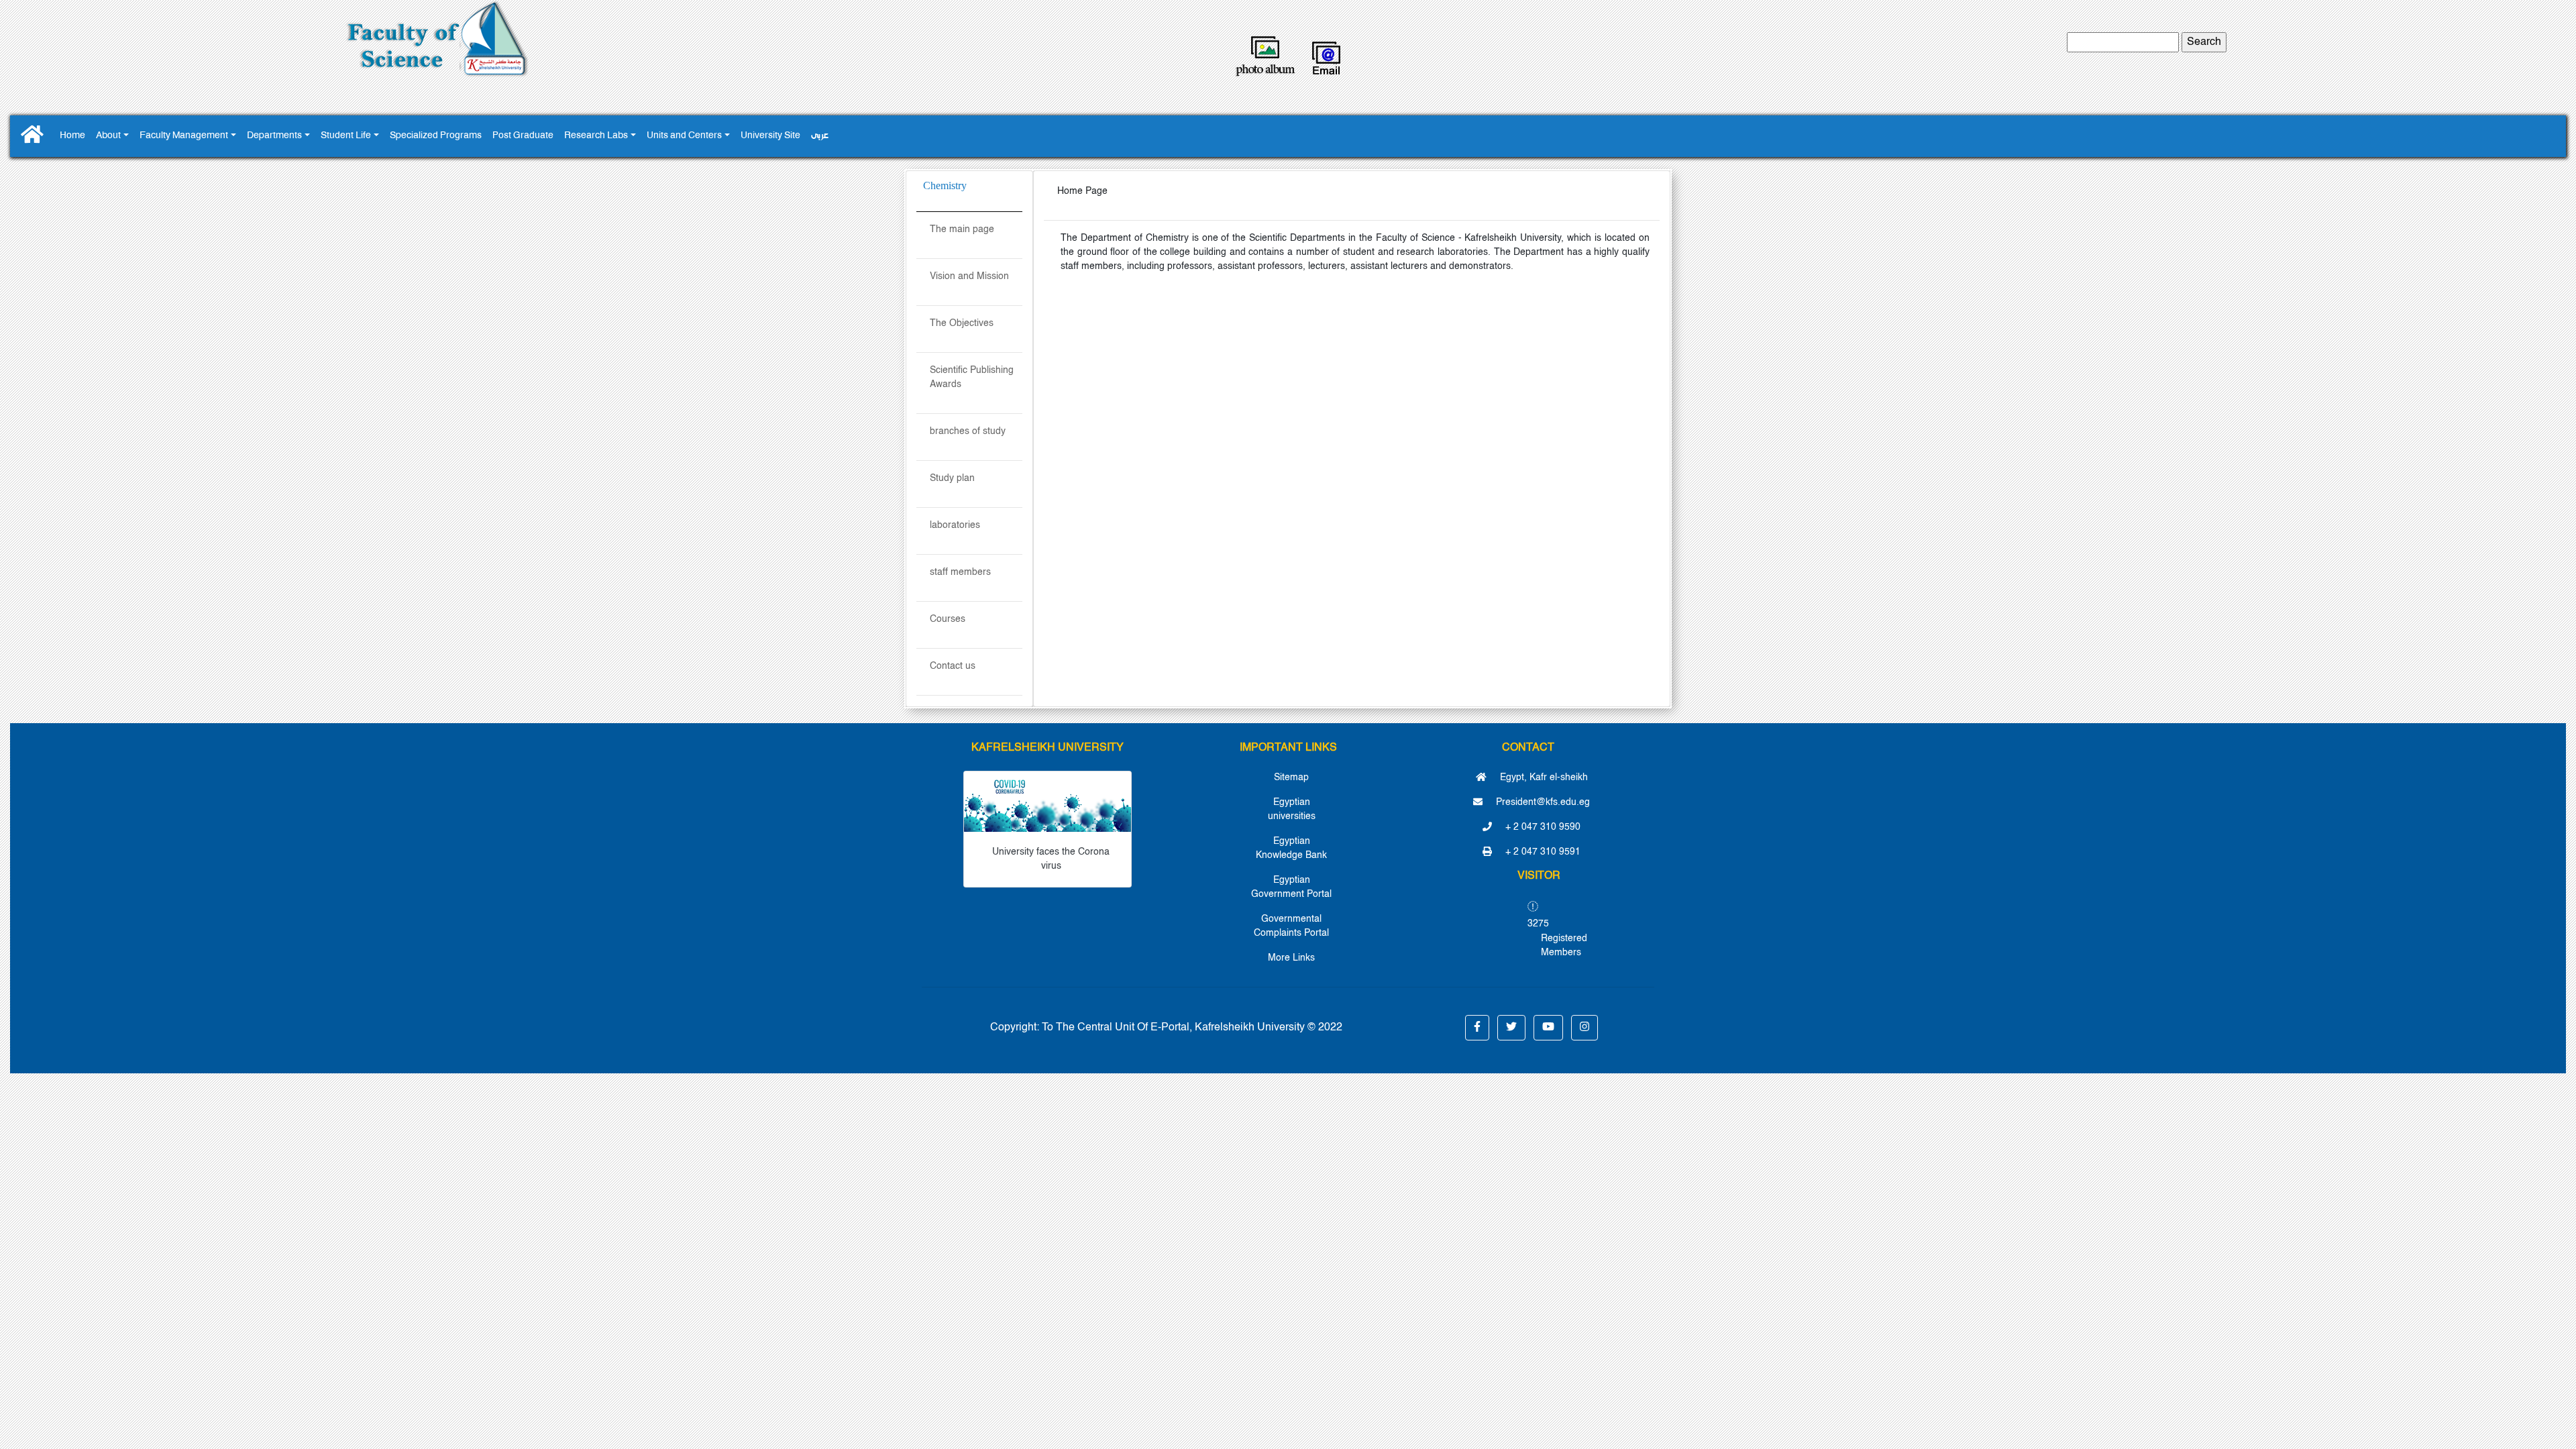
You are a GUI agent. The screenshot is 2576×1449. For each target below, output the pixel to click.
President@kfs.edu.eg (1542, 802)
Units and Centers (684, 136)
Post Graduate (523, 136)
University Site (770, 136)
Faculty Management (184, 136)
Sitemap (1291, 777)
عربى (820, 136)
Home (72, 136)
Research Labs (596, 136)
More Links (1291, 958)
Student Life (346, 136)
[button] (1477, 1028)
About (108, 136)
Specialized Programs (436, 136)
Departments (274, 136)
